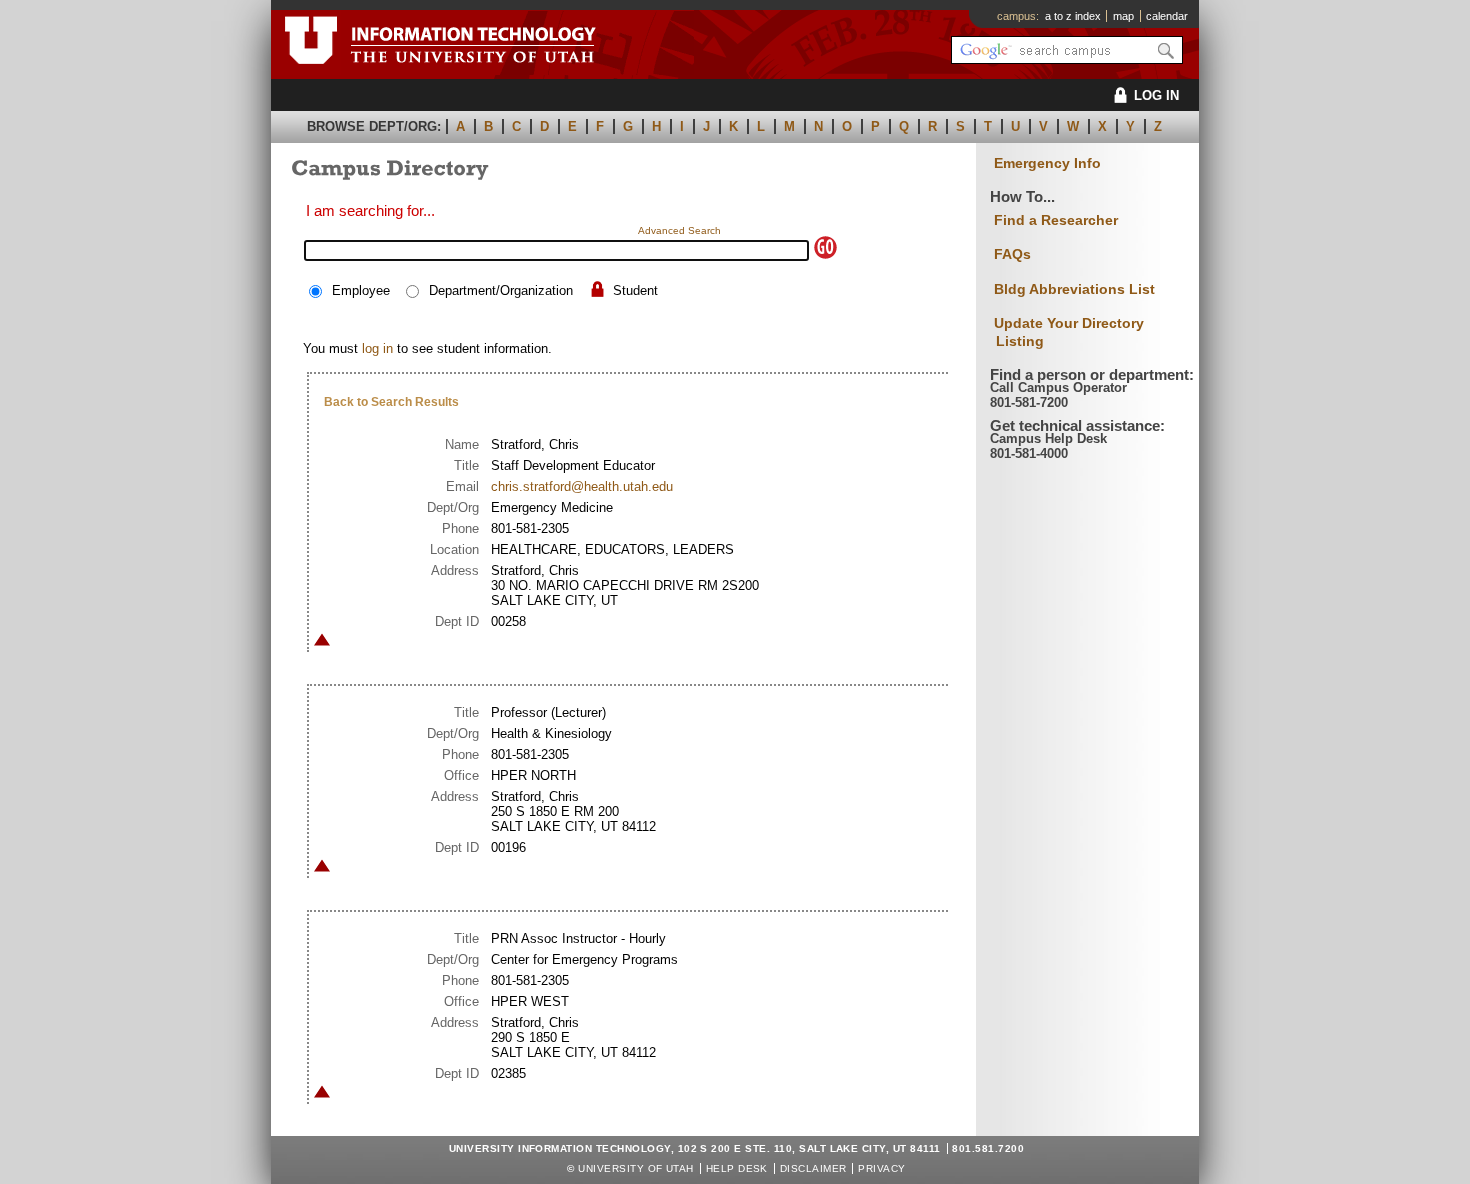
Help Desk (737, 1168)
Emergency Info (1047, 163)
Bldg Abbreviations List (1074, 289)
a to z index (1073, 16)
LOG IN (1156, 95)
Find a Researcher (1056, 220)
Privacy (881, 1168)
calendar (1167, 16)
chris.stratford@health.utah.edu (582, 486)
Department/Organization (501, 290)
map (1123, 16)
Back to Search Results (391, 402)
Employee (361, 290)
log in (377, 348)
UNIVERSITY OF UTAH (636, 1168)
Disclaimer (813, 1168)
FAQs (1012, 254)
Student (635, 290)
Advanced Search (679, 230)
